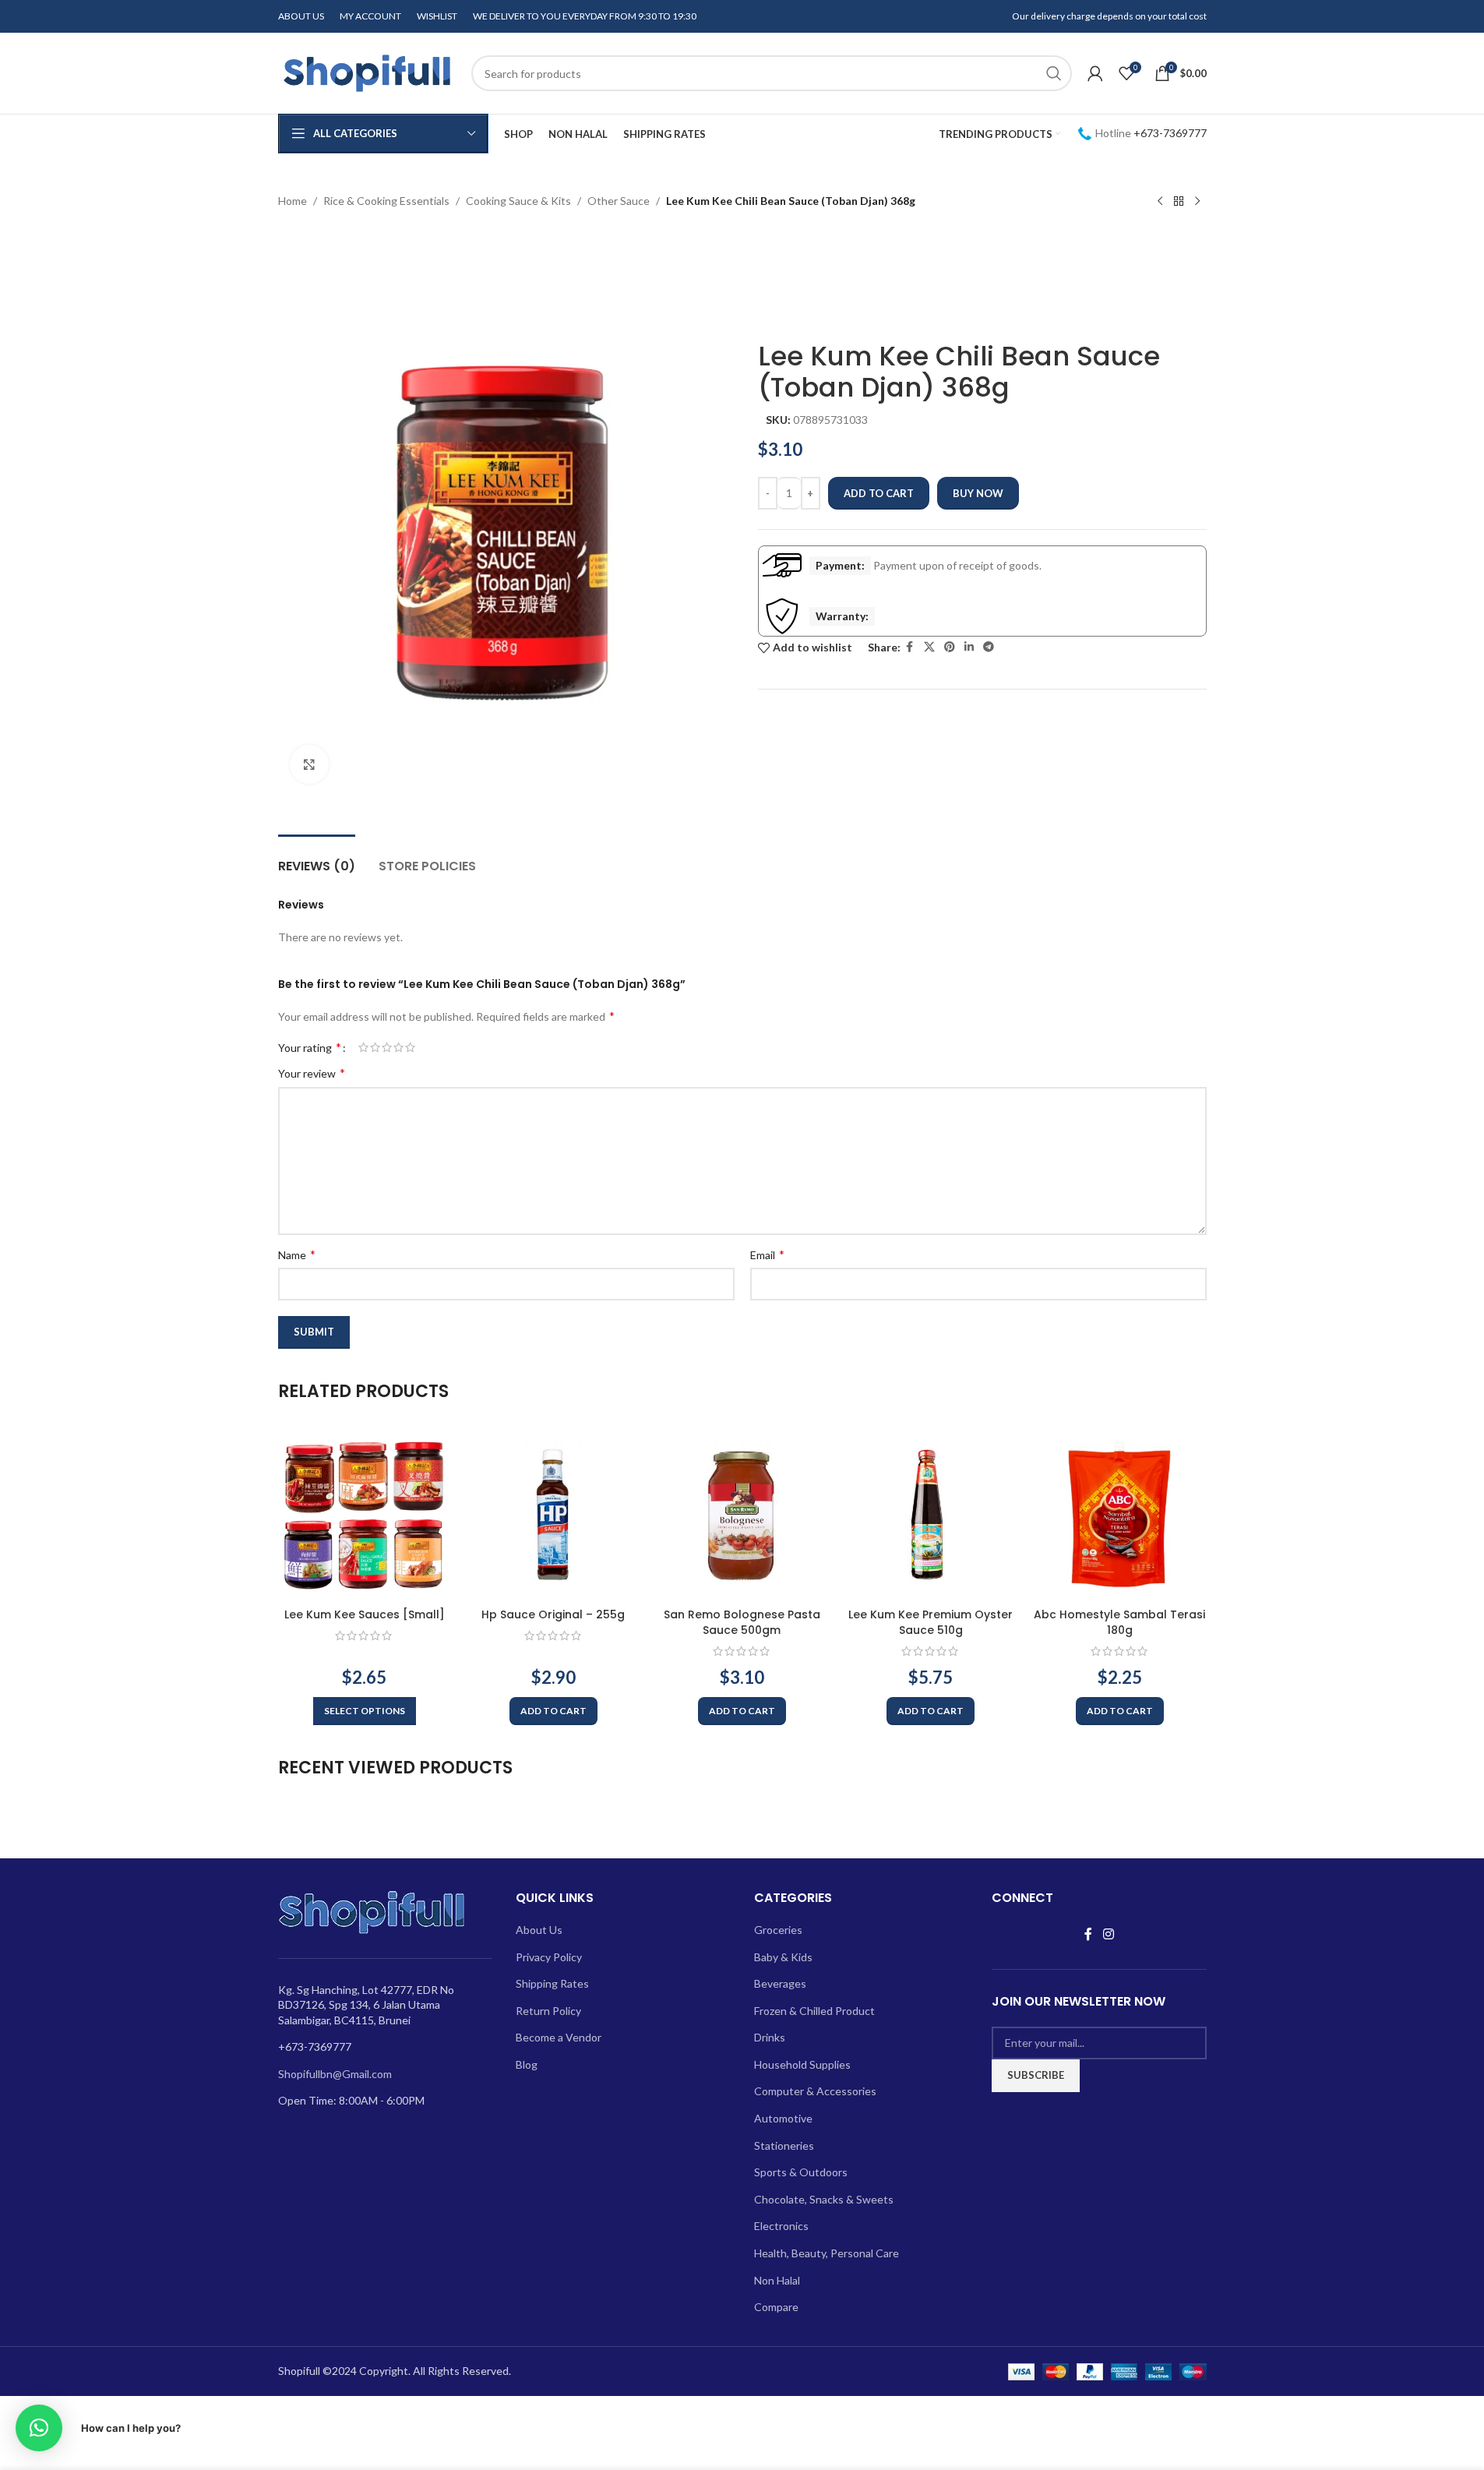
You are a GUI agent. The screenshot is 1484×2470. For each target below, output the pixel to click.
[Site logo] (367, 72)
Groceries (778, 1930)
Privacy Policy (549, 1957)
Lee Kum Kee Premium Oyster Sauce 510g (931, 1622)
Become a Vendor (559, 2037)
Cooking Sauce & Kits (518, 201)
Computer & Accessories (815, 2091)
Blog (527, 2064)
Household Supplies (802, 2064)
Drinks (770, 2037)
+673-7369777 (1170, 133)
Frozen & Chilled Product (814, 2011)
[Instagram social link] (1108, 1934)
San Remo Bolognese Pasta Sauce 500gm (742, 1622)
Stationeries (784, 2145)
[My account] (1095, 73)
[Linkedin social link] (969, 647)
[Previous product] (1160, 202)
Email (767, 1254)
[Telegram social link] (989, 647)
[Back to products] (1179, 202)
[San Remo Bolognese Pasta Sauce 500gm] (742, 1514)
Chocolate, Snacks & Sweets (824, 2199)
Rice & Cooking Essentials (386, 201)
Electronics (781, 2226)
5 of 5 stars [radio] (410, 1047)
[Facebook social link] (910, 647)
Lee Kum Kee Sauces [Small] (365, 1614)
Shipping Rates (552, 1983)
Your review (312, 1073)
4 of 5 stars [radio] (398, 1047)
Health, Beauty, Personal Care (827, 2253)
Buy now (978, 493)
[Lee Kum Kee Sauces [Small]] (365, 1514)
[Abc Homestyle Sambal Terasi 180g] (1119, 1514)
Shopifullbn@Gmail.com (335, 2074)
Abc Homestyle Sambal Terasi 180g (1119, 1622)
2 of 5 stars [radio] (375, 1047)
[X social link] (929, 647)
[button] (553, 1711)
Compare (776, 2307)
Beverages (780, 1983)
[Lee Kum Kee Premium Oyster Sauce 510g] (931, 1514)
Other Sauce (619, 201)
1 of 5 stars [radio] (363, 1047)
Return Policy (548, 2011)
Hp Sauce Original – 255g (553, 1614)
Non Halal (777, 2280)
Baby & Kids (783, 1957)
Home (293, 201)
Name (297, 1254)
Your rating (310, 1047)
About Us (539, 1930)
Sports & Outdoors (801, 2172)
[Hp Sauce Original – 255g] (553, 1514)
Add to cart (879, 493)
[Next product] (1197, 202)
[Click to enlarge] (309, 764)
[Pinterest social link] (950, 647)
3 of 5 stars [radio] (387, 1047)
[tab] (317, 858)
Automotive (783, 2118)
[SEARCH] (1054, 73)
